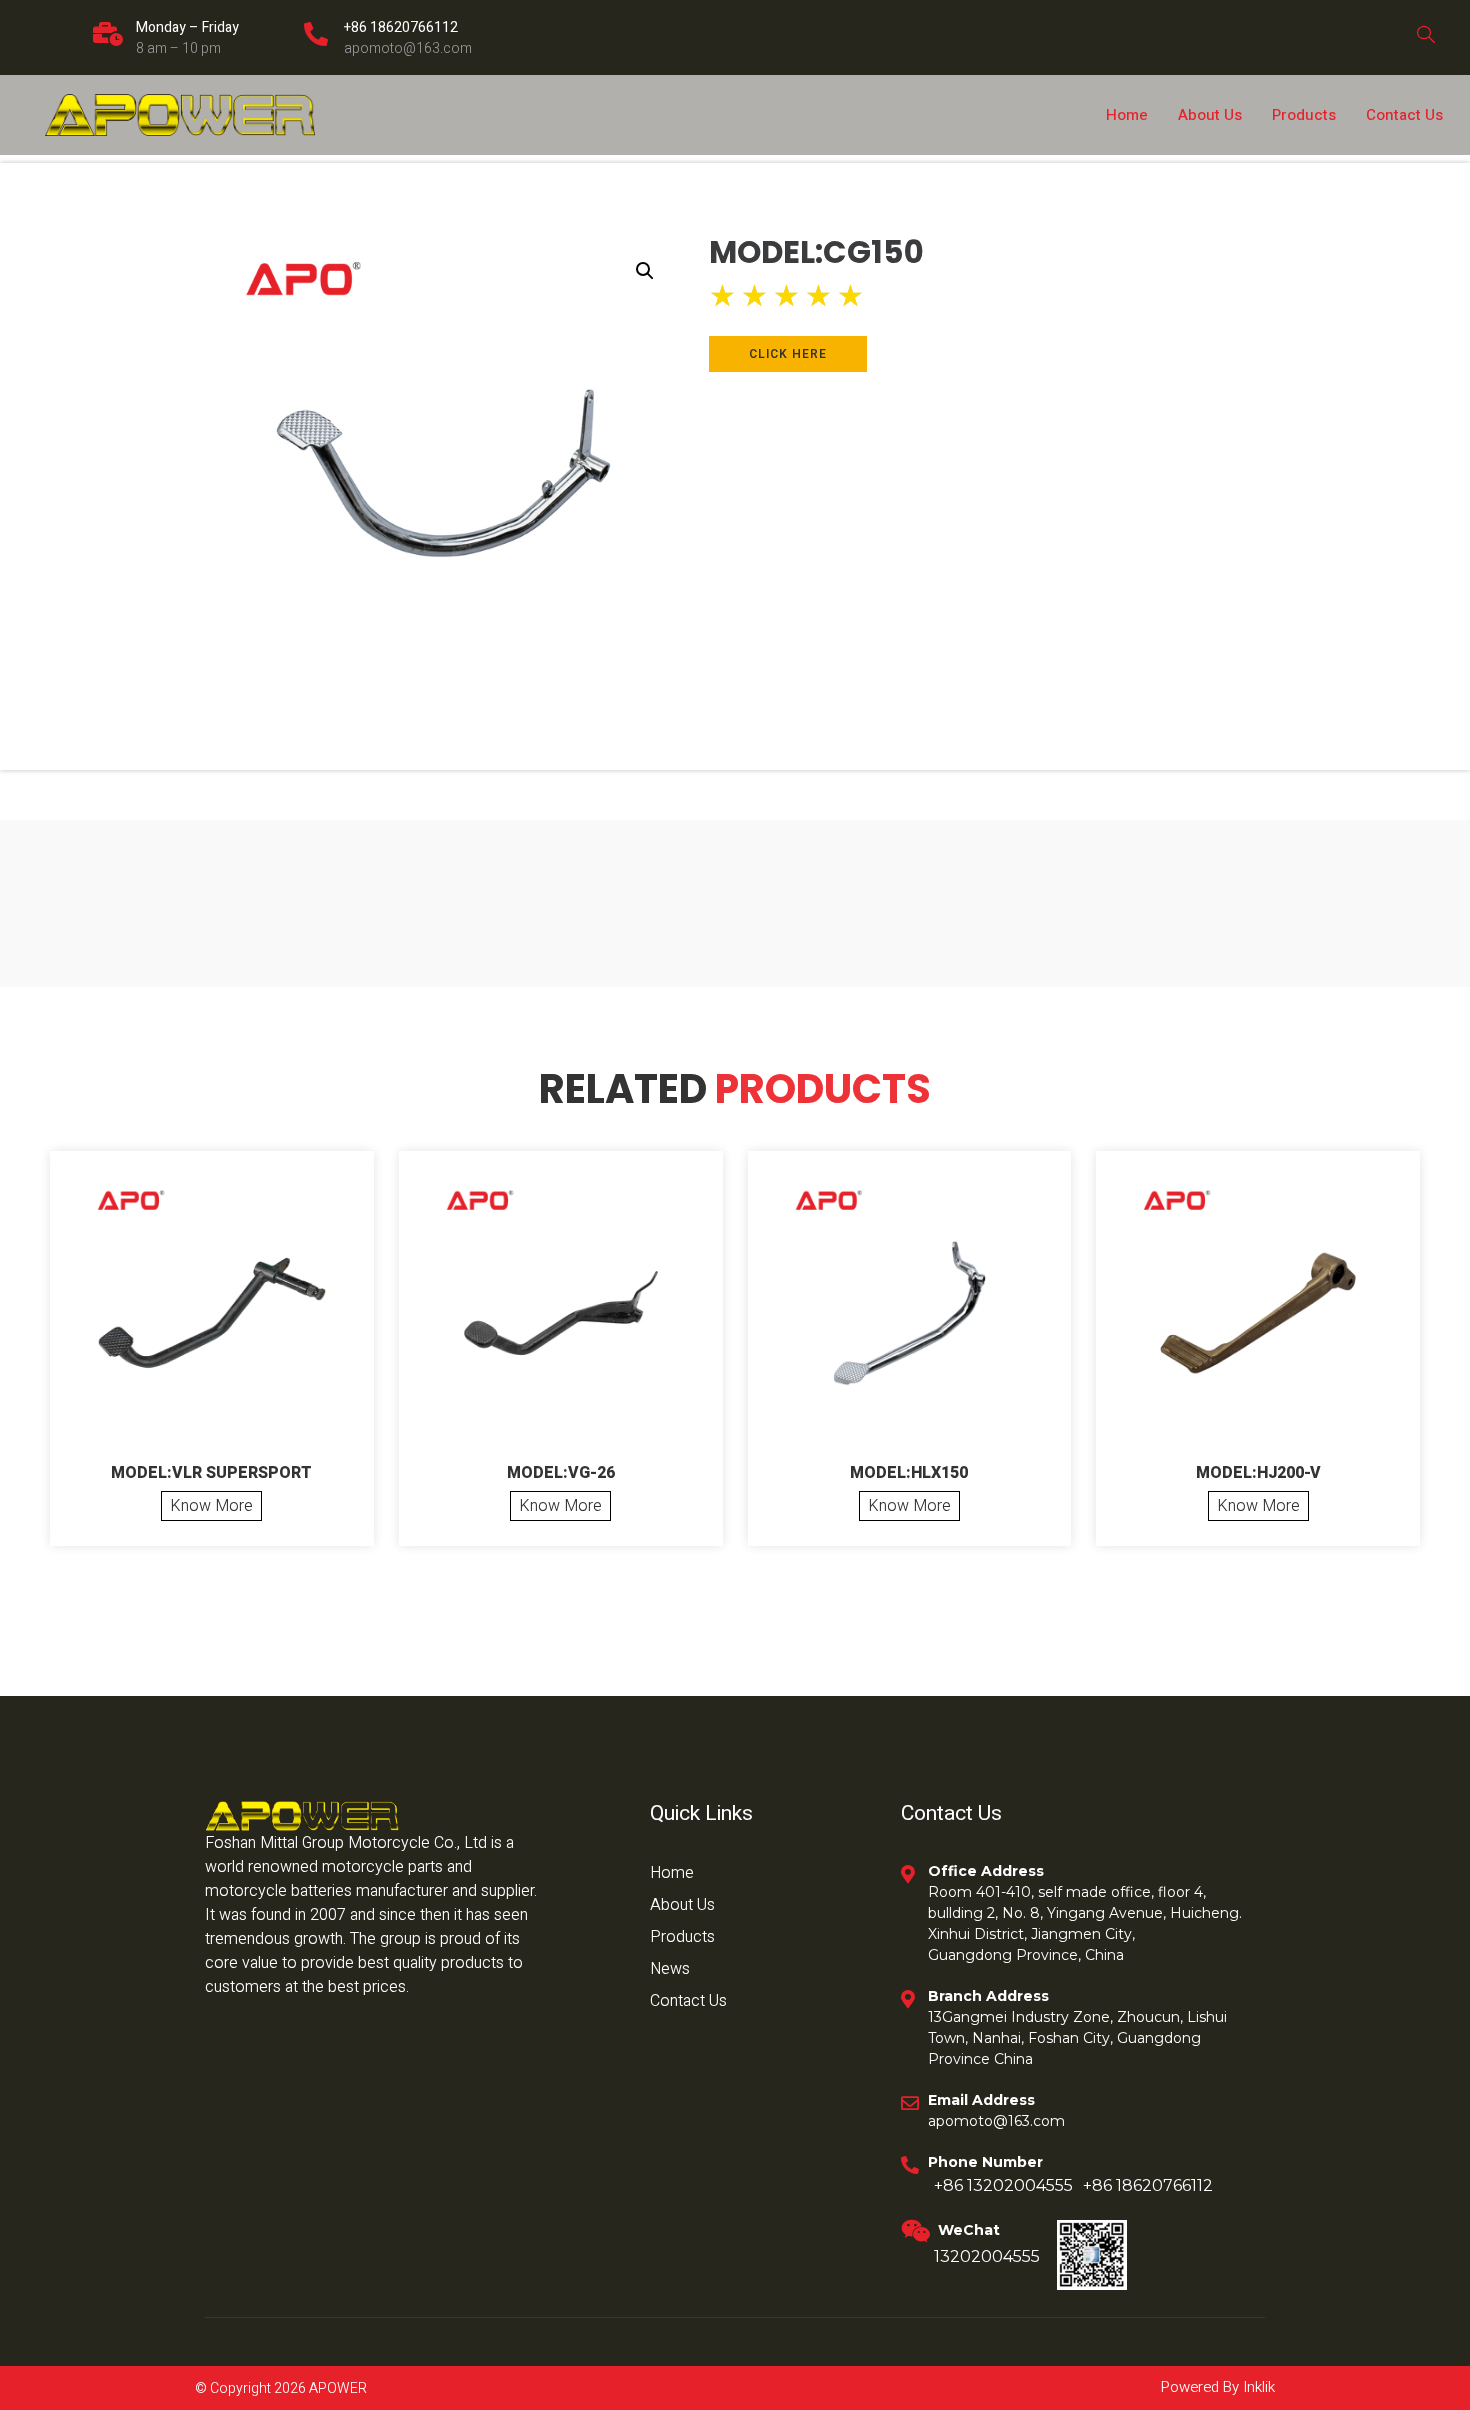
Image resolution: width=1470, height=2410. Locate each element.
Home (1127, 115)
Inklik (1257, 2387)
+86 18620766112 (401, 27)
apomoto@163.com (408, 48)
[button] (645, 271)
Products (1304, 115)
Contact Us (1404, 115)
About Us (1210, 115)
